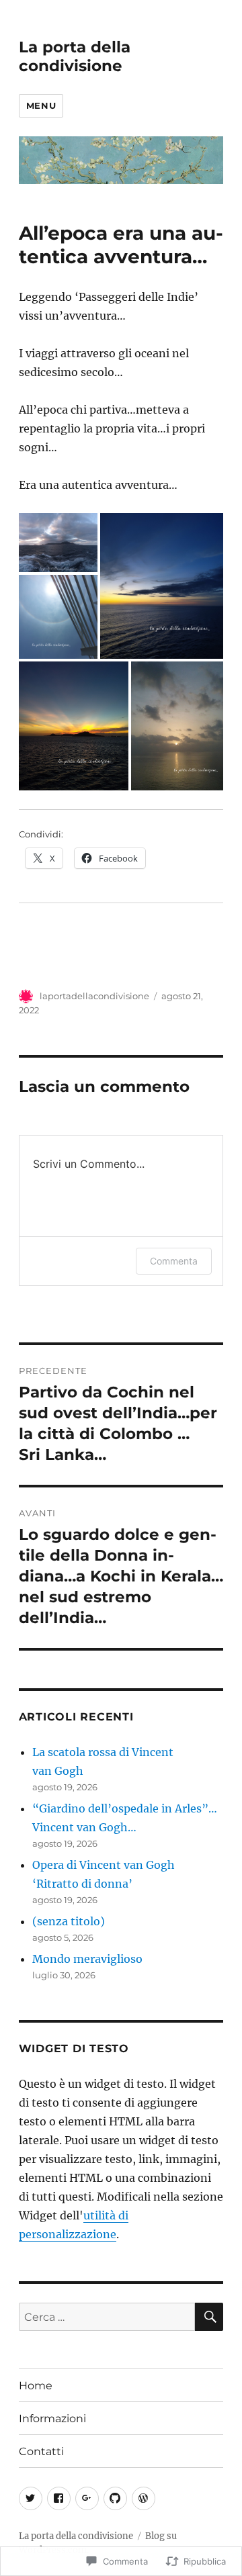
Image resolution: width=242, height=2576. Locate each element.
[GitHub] (115, 2498)
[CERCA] (209, 2317)
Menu (41, 105)
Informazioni (52, 2419)
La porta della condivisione (75, 56)
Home (36, 2386)
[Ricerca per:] (107, 2317)
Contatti (41, 2451)
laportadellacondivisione (94, 996)
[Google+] (87, 2498)
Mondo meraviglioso (87, 1959)
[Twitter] (31, 2498)
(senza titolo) (69, 1921)
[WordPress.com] (144, 2498)
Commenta (174, 1261)
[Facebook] (59, 2498)
